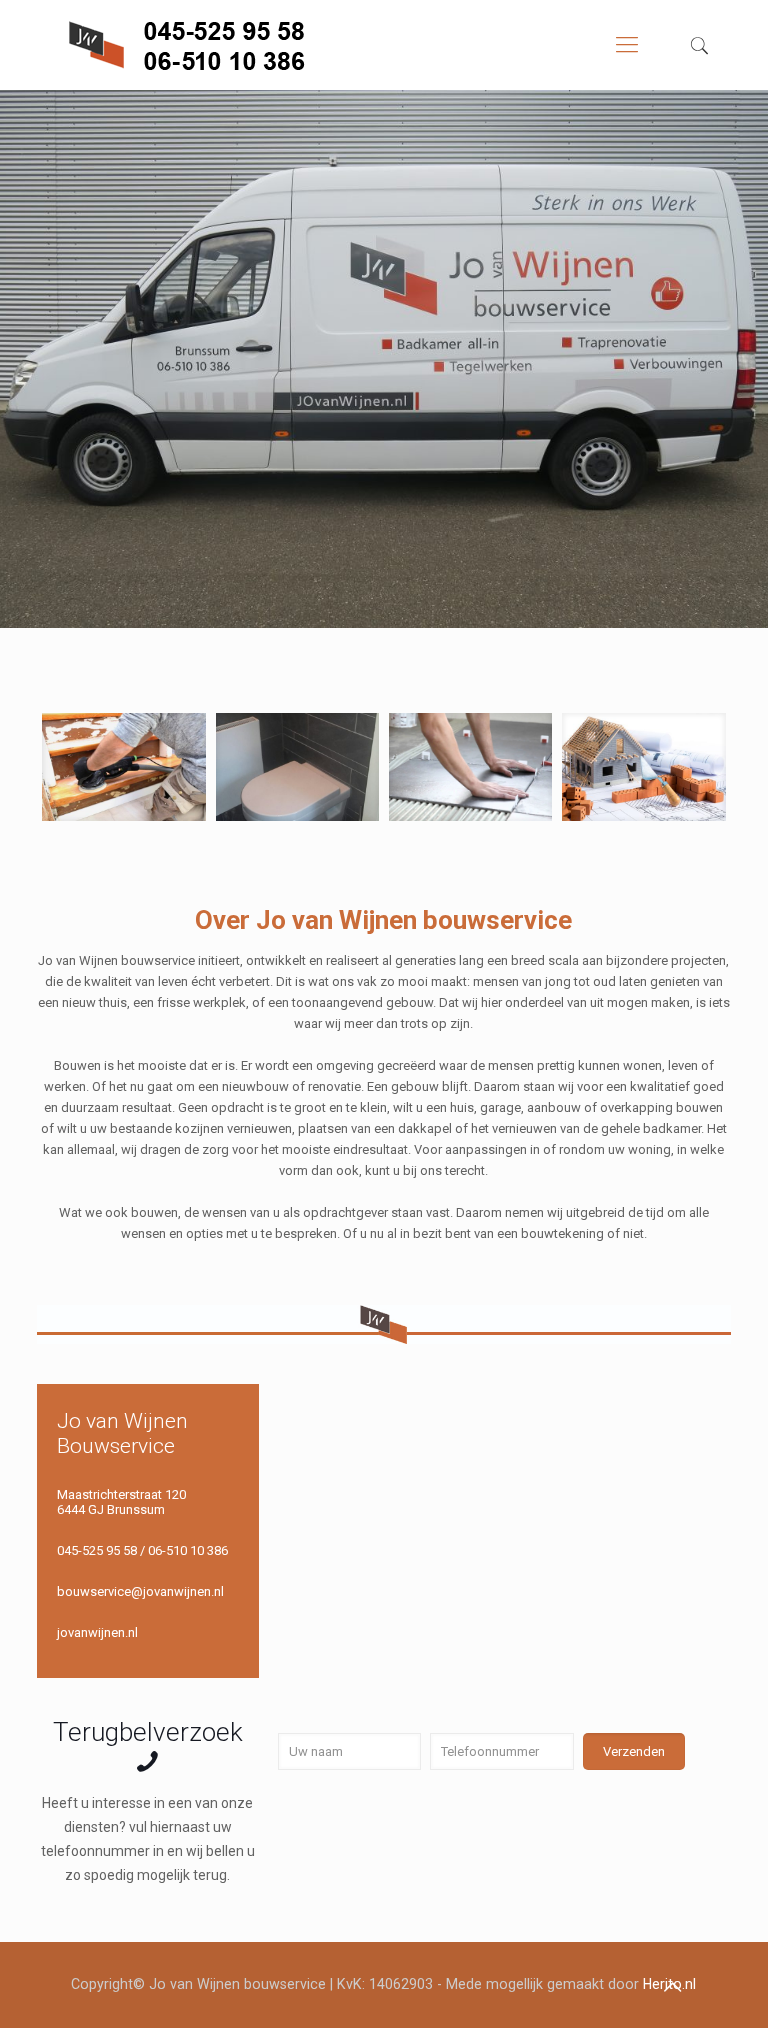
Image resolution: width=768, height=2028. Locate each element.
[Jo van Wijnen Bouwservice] (203, 45)
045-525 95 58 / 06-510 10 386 (142, 1550)
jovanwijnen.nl (97, 1632)
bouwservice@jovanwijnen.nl (140, 1591)
